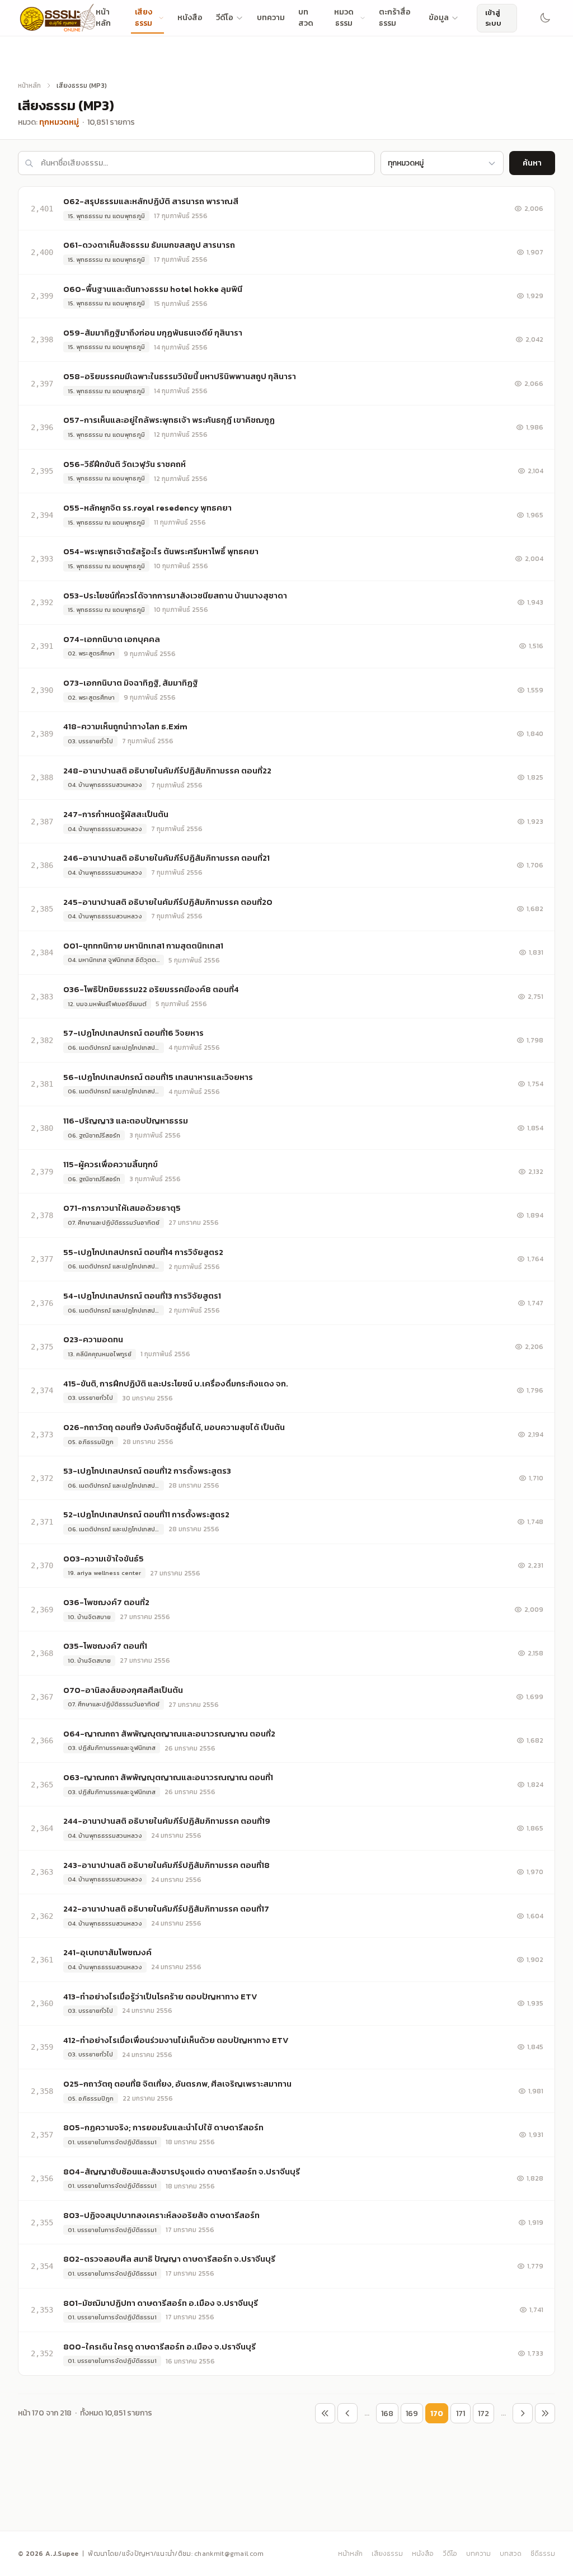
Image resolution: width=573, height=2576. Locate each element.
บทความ (271, 18)
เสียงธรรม (387, 2554)
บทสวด (511, 2554)
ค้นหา (532, 163)
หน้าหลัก (29, 86)
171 (461, 2414)
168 (387, 2414)
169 (412, 2414)
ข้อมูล (439, 18)
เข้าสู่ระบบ (493, 18)
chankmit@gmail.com (229, 2554)
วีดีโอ (225, 18)
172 (483, 2414)
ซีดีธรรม (543, 2554)
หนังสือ (190, 18)
